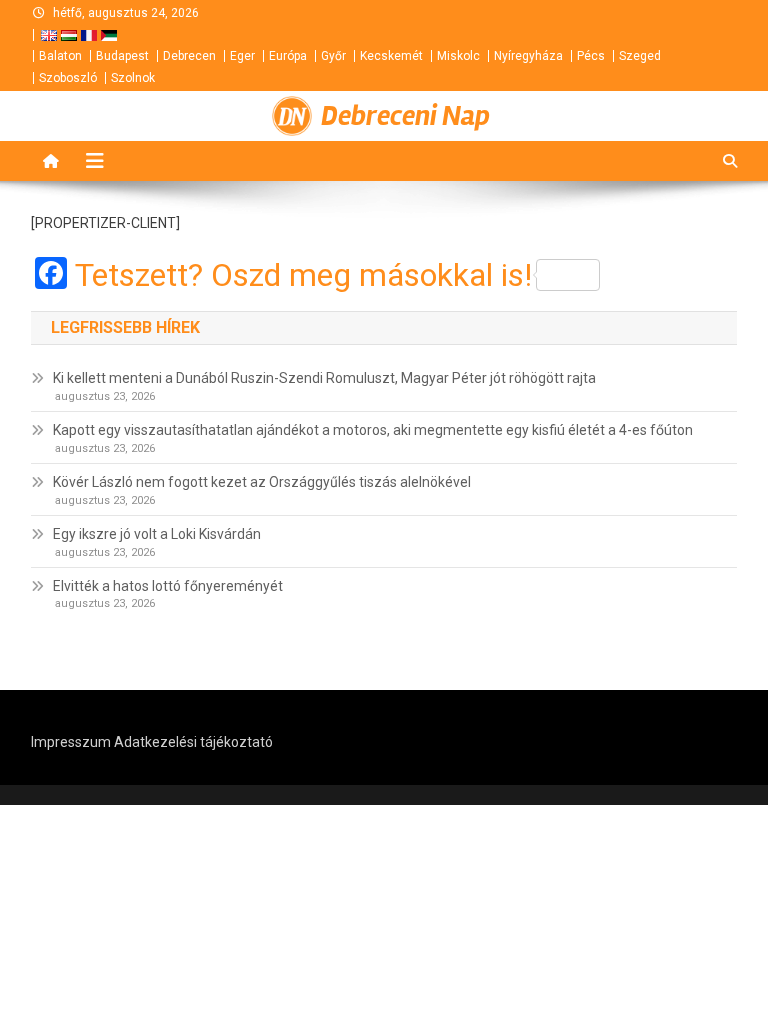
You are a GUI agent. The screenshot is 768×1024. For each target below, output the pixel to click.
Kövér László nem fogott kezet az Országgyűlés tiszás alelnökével (262, 482)
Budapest (122, 56)
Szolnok (133, 78)
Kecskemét (391, 56)
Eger (242, 56)
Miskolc (458, 56)
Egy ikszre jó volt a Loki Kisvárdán (157, 534)
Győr (333, 56)
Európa (288, 56)
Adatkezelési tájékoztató (193, 742)
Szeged (640, 56)
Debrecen (189, 56)
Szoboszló (68, 78)
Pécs (591, 56)
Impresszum (71, 742)
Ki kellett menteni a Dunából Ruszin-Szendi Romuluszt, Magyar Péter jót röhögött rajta (324, 378)
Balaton (60, 56)
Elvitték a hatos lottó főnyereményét (168, 586)
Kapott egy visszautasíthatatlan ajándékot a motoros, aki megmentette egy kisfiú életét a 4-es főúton (373, 430)
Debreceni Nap (405, 116)
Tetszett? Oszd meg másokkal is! (303, 275)
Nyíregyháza (528, 56)
